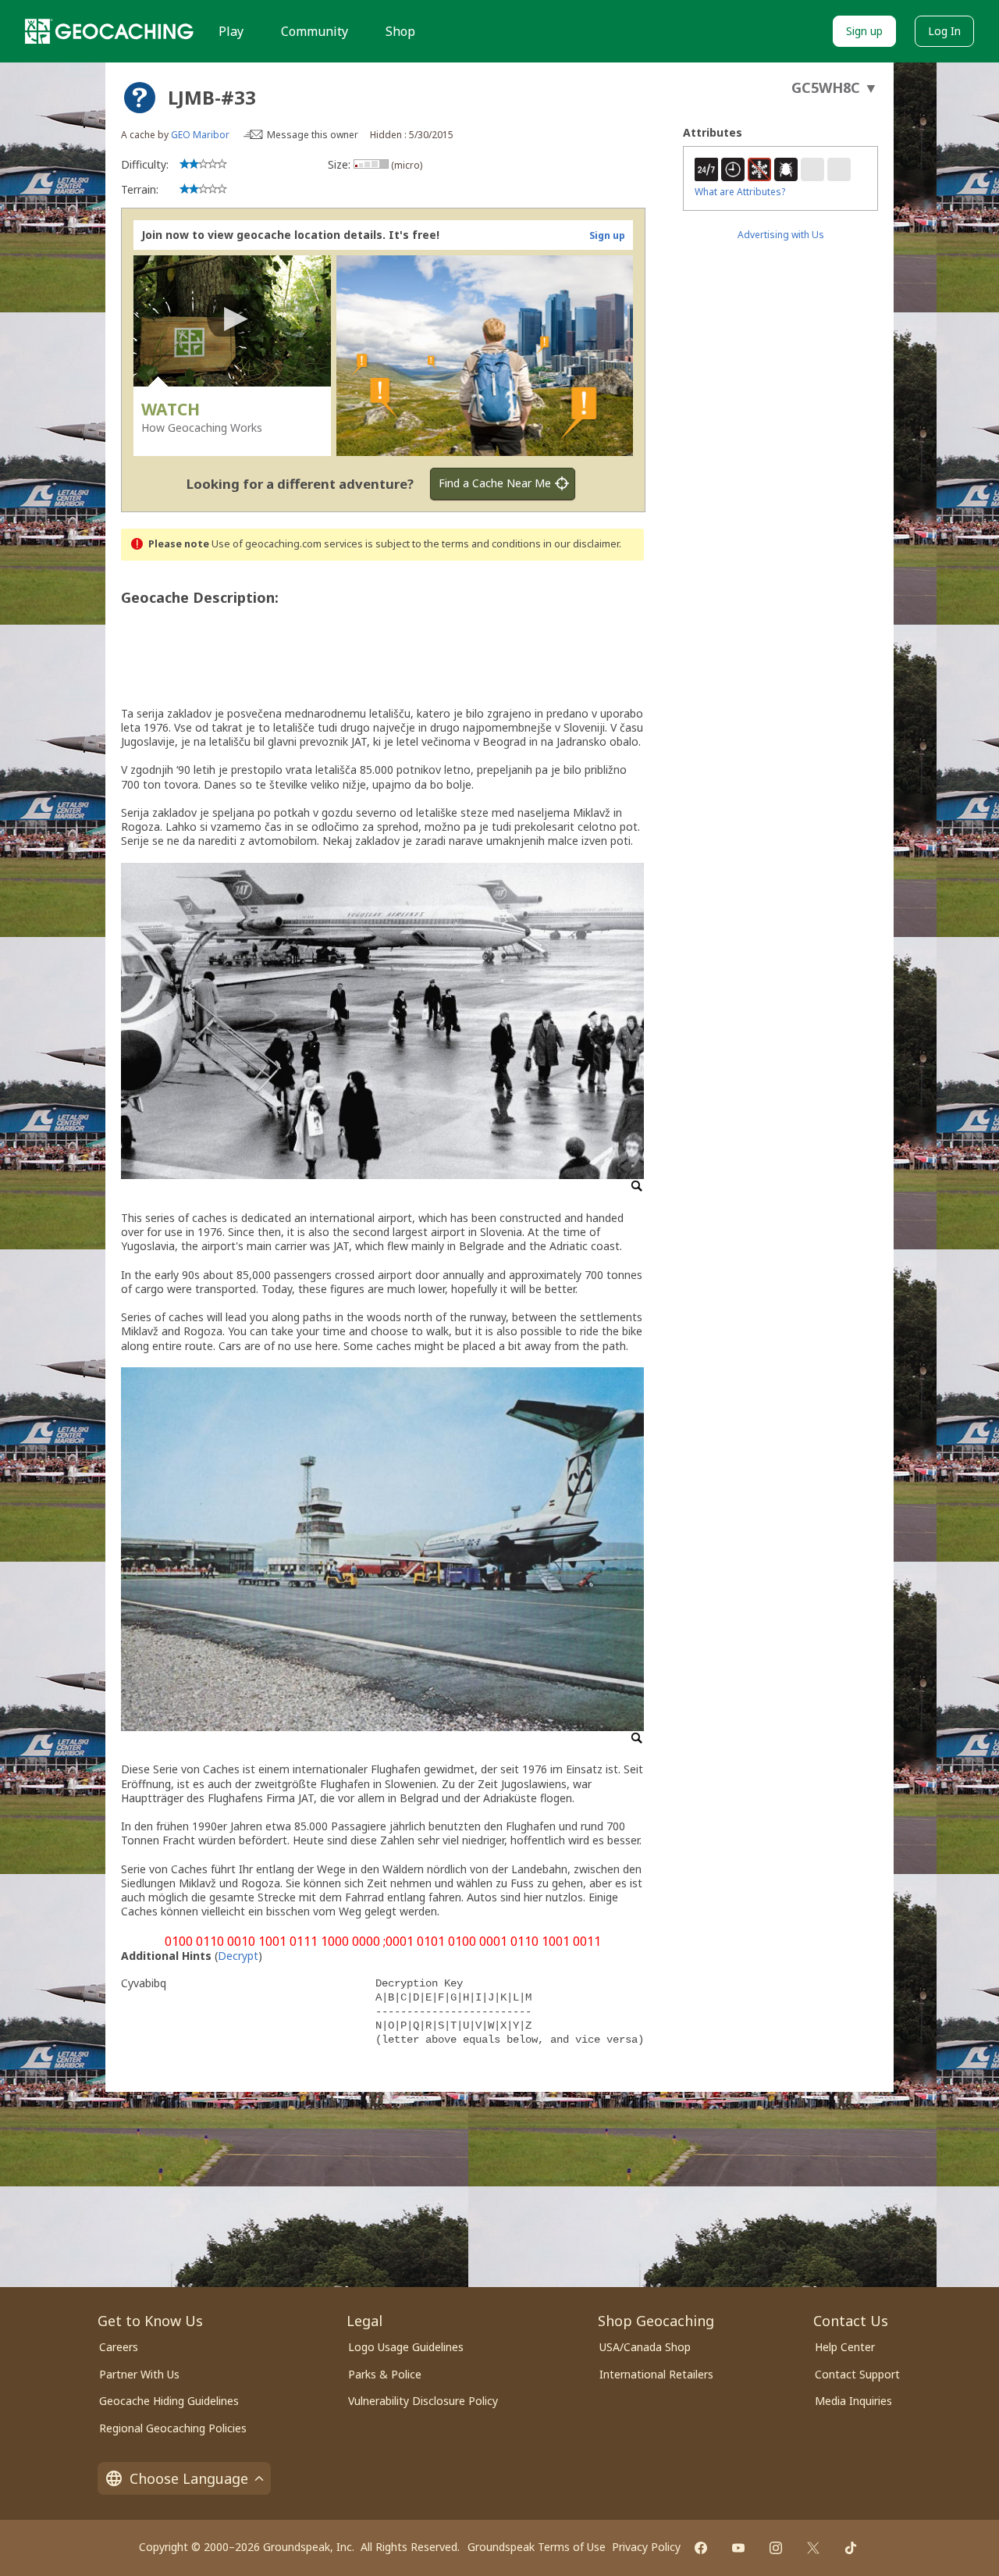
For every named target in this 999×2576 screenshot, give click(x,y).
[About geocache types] (140, 98)
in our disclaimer (581, 544)
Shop (400, 31)
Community (315, 31)
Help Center (845, 2347)
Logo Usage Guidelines (406, 2347)
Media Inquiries (853, 2401)
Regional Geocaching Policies (173, 2428)
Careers (119, 2347)
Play (231, 31)
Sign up (864, 31)
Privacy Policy (646, 2547)
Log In (944, 31)
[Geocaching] (109, 31)
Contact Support (857, 2374)
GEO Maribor (200, 135)
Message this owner (313, 135)
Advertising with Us (781, 235)
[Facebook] (701, 2548)
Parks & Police (385, 2374)
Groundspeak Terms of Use (537, 2547)
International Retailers (656, 2374)
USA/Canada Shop (645, 2347)
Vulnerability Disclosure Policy (423, 2401)
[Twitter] (813, 2548)
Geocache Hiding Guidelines (169, 2401)
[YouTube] (738, 2548)
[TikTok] (851, 2548)
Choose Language (189, 2478)
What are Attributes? (740, 192)
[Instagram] (776, 2548)
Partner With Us (139, 2374)
